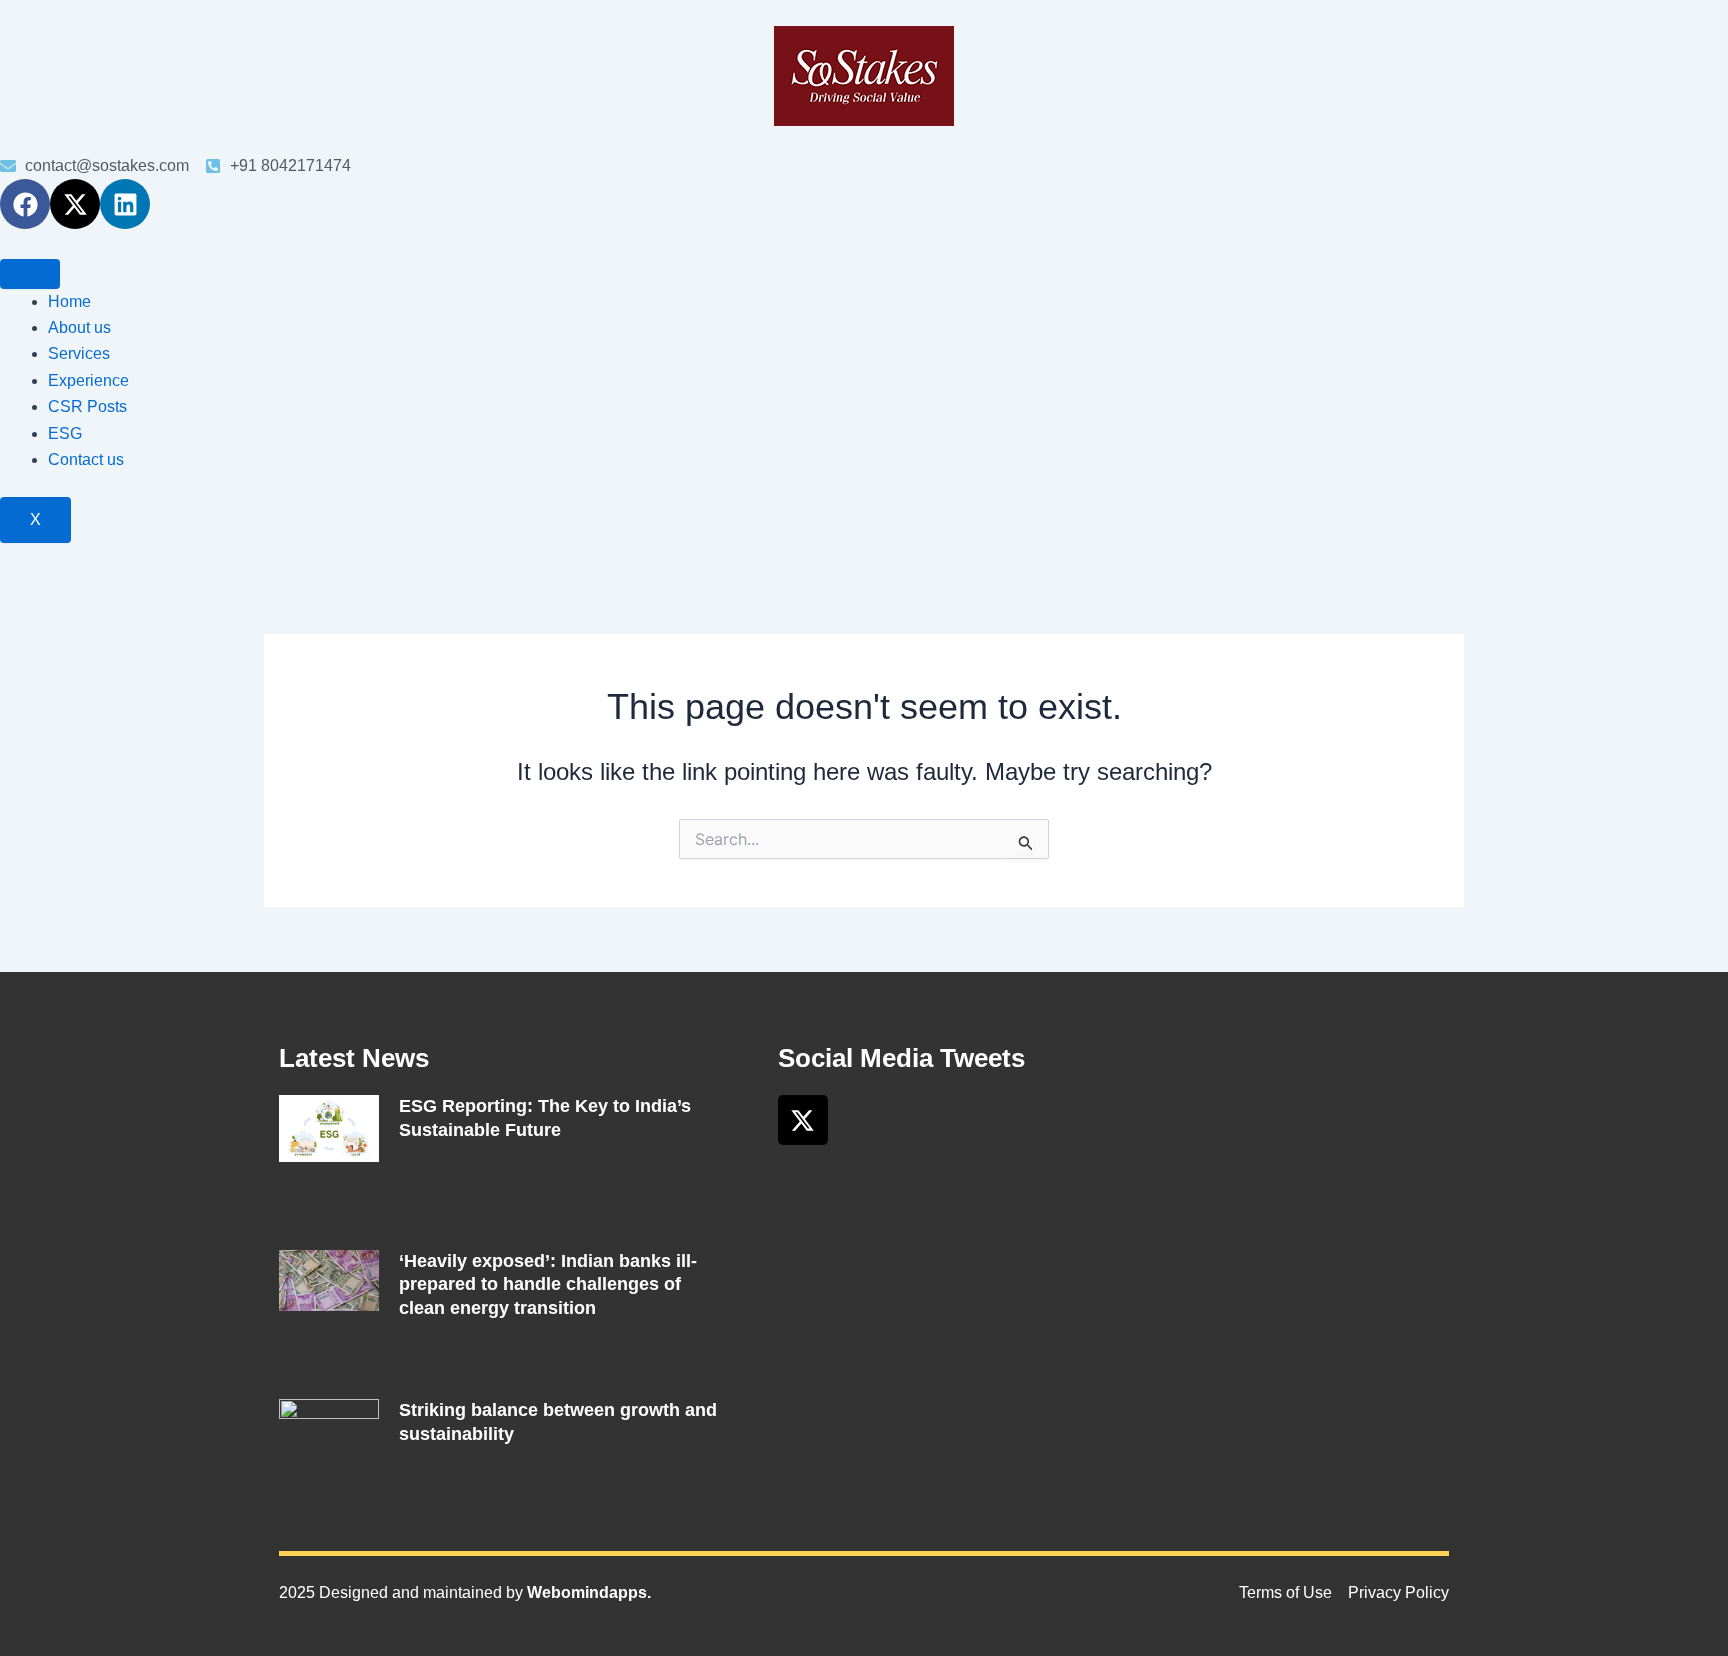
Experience (88, 380)
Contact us (86, 459)
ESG (65, 433)
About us (79, 327)
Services (79, 353)
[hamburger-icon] (30, 274)
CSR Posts (87, 406)
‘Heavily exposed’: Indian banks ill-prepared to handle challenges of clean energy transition (548, 1284)
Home (69, 301)
